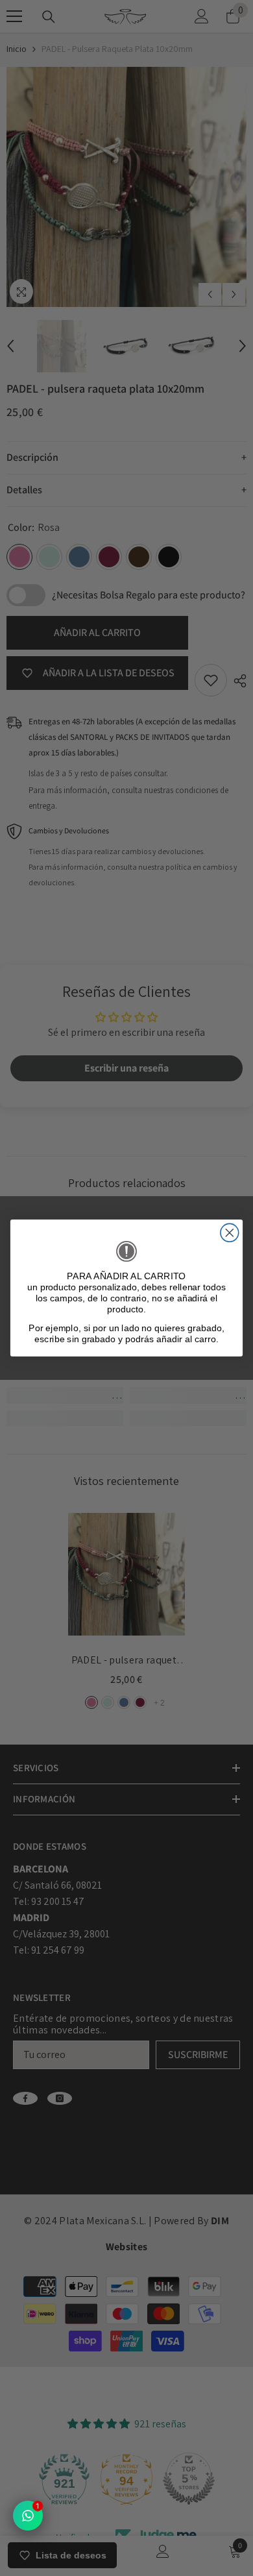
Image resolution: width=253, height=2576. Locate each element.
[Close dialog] (230, 1233)
